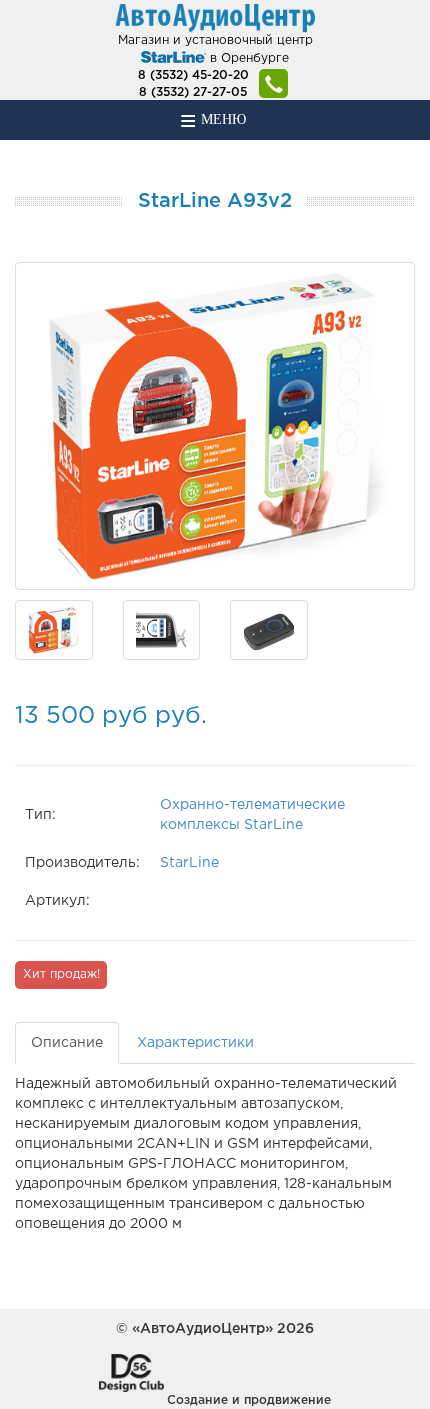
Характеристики (195, 1043)
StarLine (189, 863)
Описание (67, 1043)
